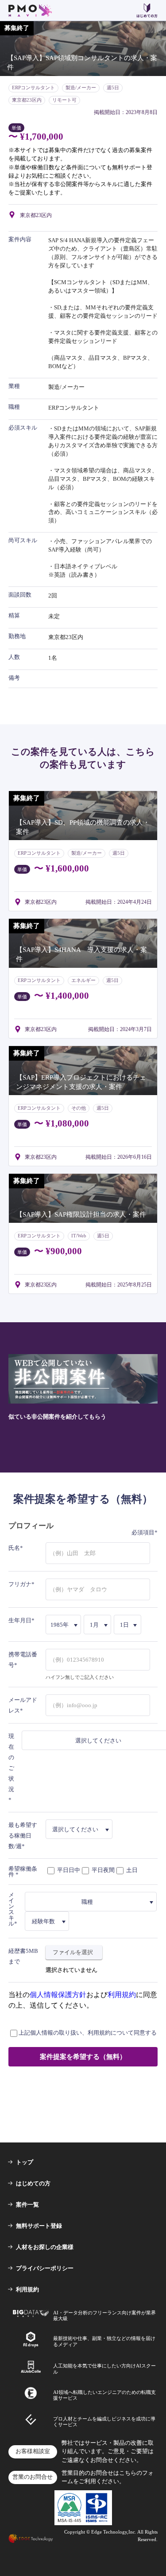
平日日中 (68, 1870)
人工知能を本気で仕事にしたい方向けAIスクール (104, 2369)
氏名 (14, 1548)
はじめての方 (33, 2183)
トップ (25, 2162)
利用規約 (122, 1995)
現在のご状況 (11, 1763)
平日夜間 (102, 1870)
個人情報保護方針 (58, 1995)
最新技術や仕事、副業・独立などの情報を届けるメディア (104, 2341)
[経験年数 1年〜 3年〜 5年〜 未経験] (47, 1921)
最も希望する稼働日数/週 (23, 1836)
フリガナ (20, 1584)
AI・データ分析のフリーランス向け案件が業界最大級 (104, 2315)
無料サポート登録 (39, 2226)
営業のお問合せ (33, 2477)
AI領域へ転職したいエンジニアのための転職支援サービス (104, 2395)
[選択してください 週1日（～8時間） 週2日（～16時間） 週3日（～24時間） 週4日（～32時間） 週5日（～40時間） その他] (79, 1829)
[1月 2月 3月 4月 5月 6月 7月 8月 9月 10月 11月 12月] (98, 1625)
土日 (131, 1870)
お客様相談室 (33, 2451)
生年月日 (20, 1620)
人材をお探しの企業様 (45, 2247)
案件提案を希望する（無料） (83, 2057)
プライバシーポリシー (45, 2268)
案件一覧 (27, 2205)
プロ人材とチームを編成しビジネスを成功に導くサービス (104, 2422)
